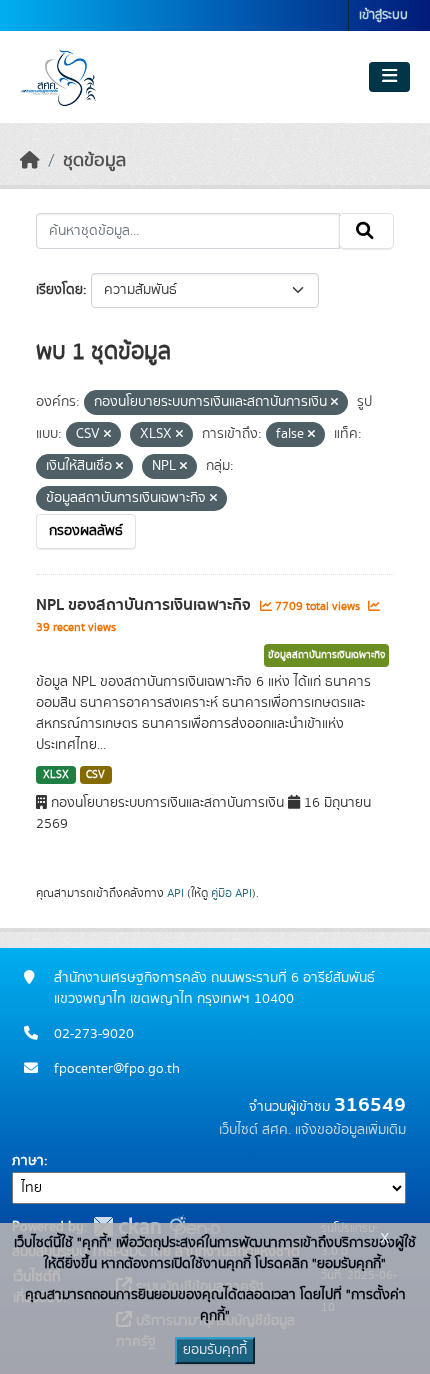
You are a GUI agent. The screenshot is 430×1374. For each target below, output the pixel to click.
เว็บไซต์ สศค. (255, 1130)
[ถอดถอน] (334, 403)
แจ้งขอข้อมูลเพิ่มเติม (350, 1130)
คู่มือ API (231, 893)
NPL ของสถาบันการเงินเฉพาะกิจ (145, 605)
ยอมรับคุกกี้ (215, 1350)
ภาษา (28, 1161)
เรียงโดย (59, 290)
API (175, 893)
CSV (95, 775)
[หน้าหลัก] (30, 161)
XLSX (56, 775)
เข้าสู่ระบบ (383, 15)
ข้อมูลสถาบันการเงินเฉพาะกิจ (326, 655)
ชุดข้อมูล (94, 161)
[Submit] (366, 231)
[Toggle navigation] (389, 77)
